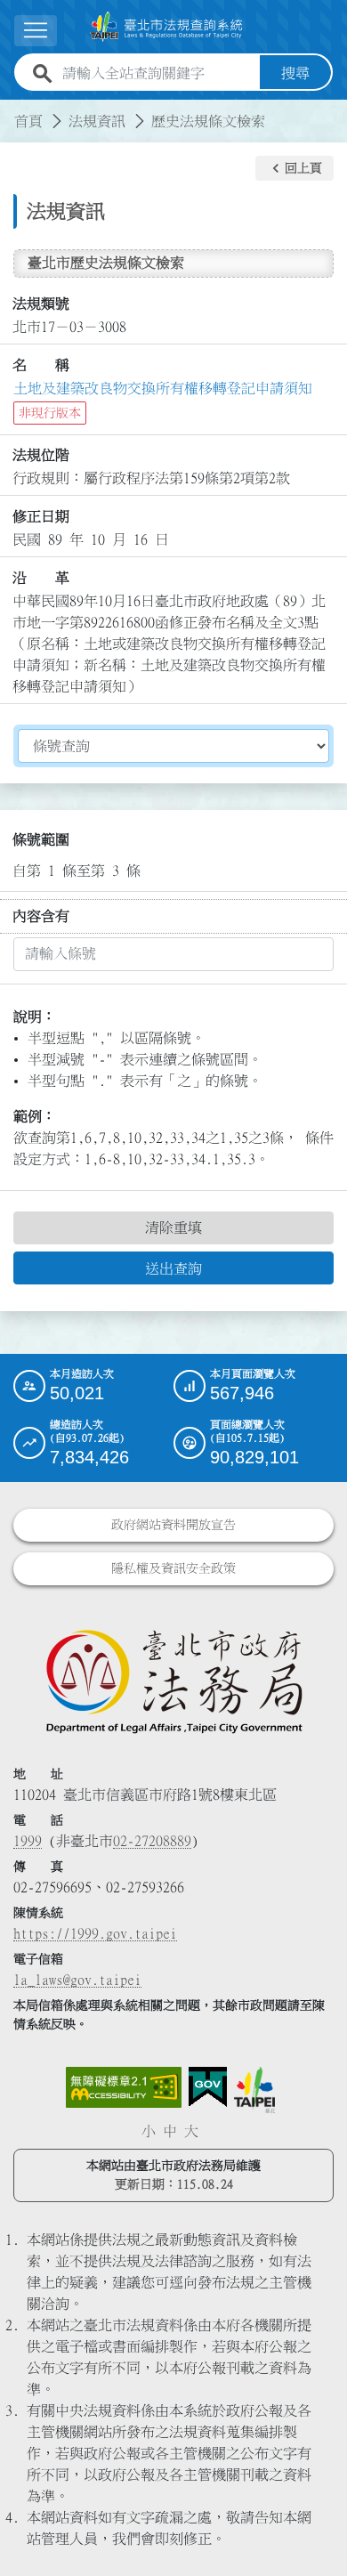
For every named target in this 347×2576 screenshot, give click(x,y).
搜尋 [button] (295, 73)
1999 (28, 1841)
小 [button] (149, 2131)
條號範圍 (41, 839)
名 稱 (41, 365)
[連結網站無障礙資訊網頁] (124, 2087)
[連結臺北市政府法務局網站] (173, 1681)
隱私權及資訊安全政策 (173, 1568)
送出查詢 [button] (173, 1268)
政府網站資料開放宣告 (173, 1525)
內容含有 (41, 916)
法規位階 (41, 455)
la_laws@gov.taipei (77, 1980)
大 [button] (191, 2131)
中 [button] (170, 2131)
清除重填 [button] (173, 1227)
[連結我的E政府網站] (208, 2087)
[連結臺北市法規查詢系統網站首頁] (166, 27)
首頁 (28, 121)
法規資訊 (97, 121)
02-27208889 (152, 1841)
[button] (295, 168)
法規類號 (41, 304)
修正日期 (41, 516)
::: (11, 110)
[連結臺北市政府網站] (254, 2090)
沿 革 (41, 578)
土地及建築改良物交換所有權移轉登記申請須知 (163, 388)
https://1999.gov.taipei (95, 1933)
